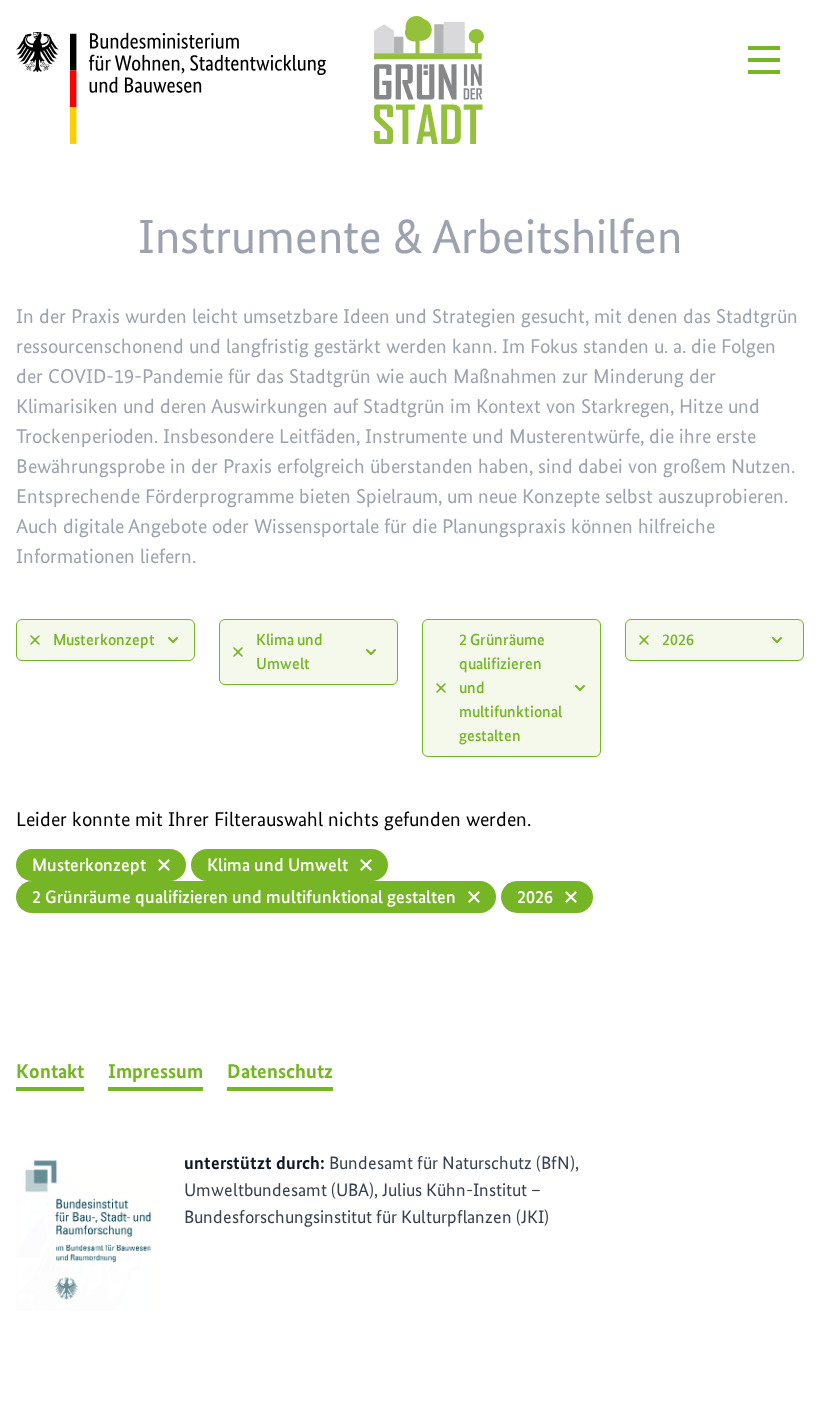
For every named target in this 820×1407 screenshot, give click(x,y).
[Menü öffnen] (764, 60)
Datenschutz (280, 1071)
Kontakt (50, 1071)
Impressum (155, 1071)
